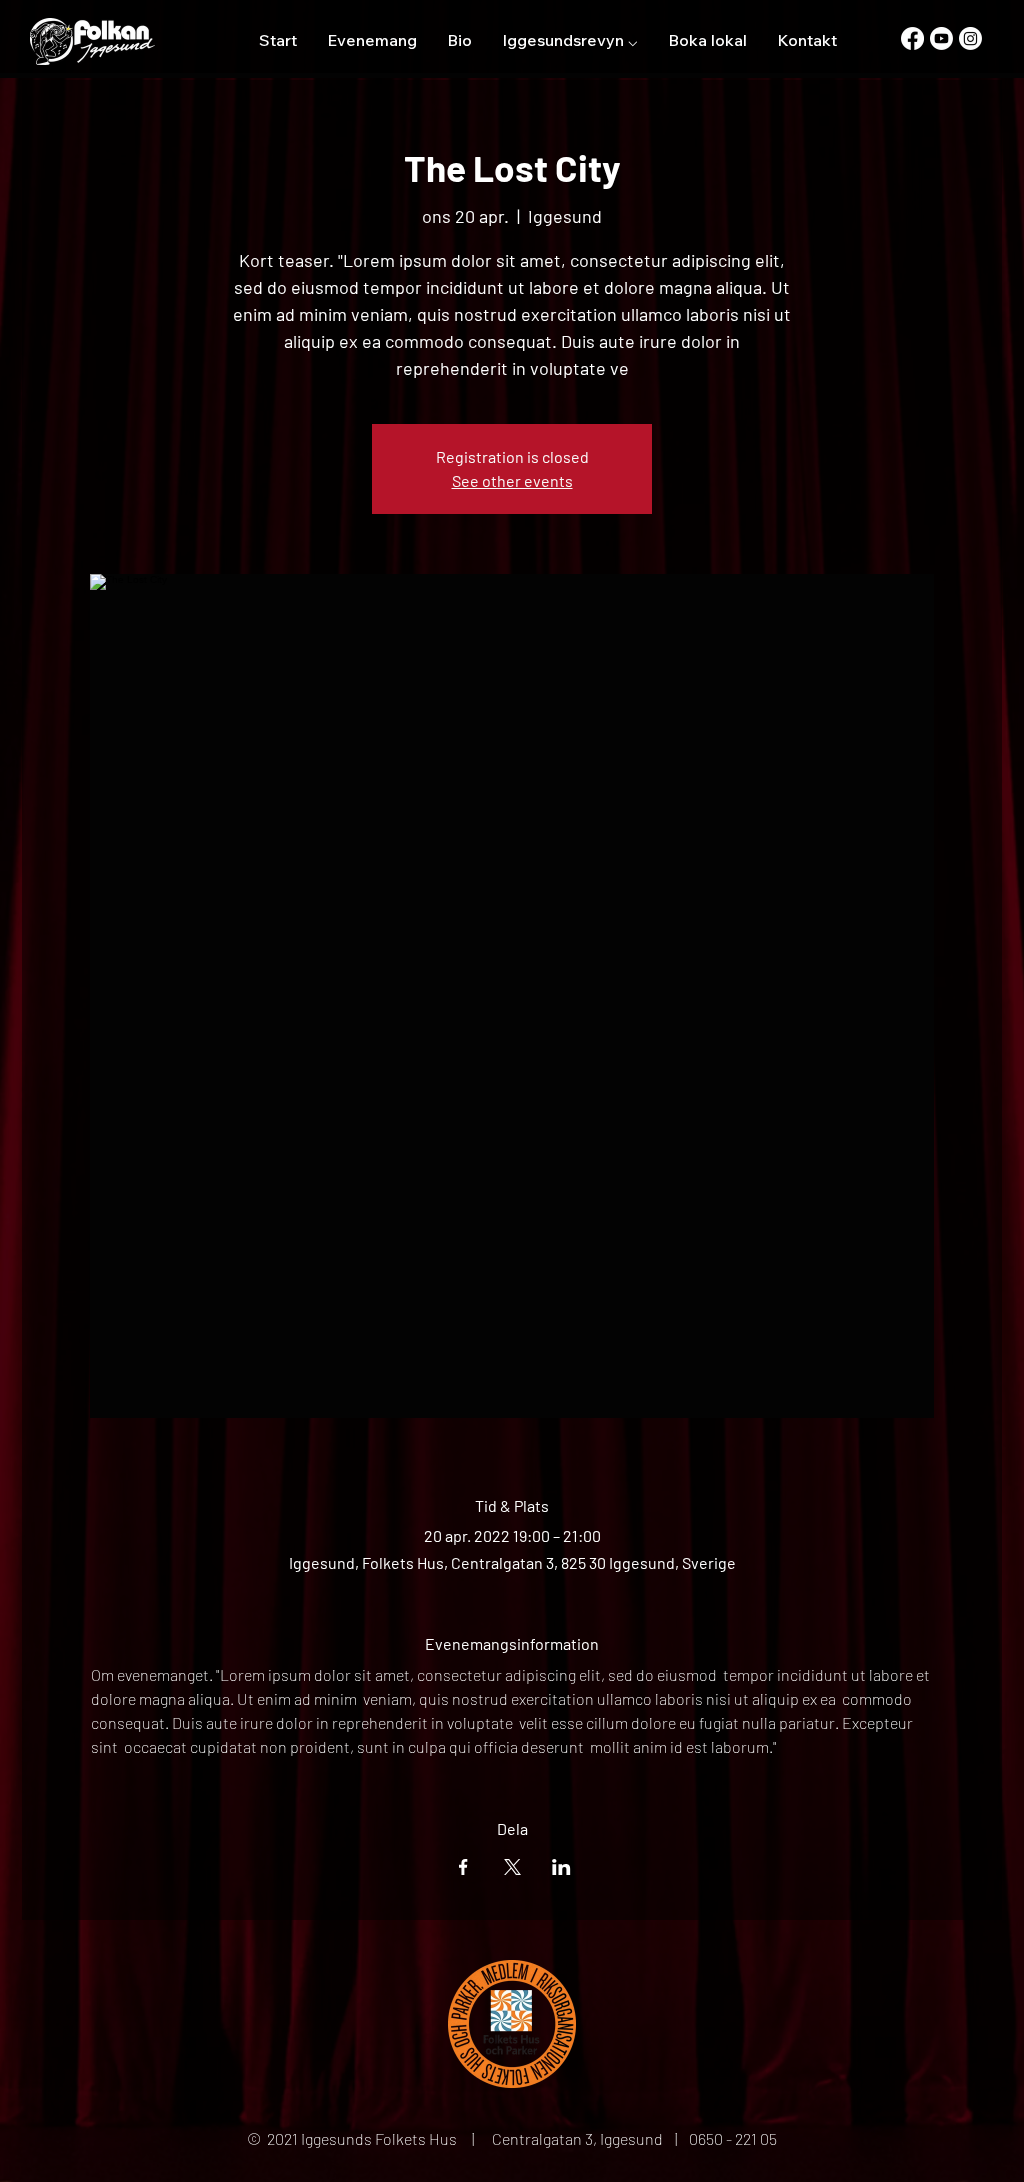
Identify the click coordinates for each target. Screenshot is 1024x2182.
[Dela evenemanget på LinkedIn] (561, 1867)
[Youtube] (941, 38)
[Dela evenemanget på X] (512, 1867)
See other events (512, 480)
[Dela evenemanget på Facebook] (463, 1867)
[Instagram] (970, 38)
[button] (570, 40)
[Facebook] (912, 38)
